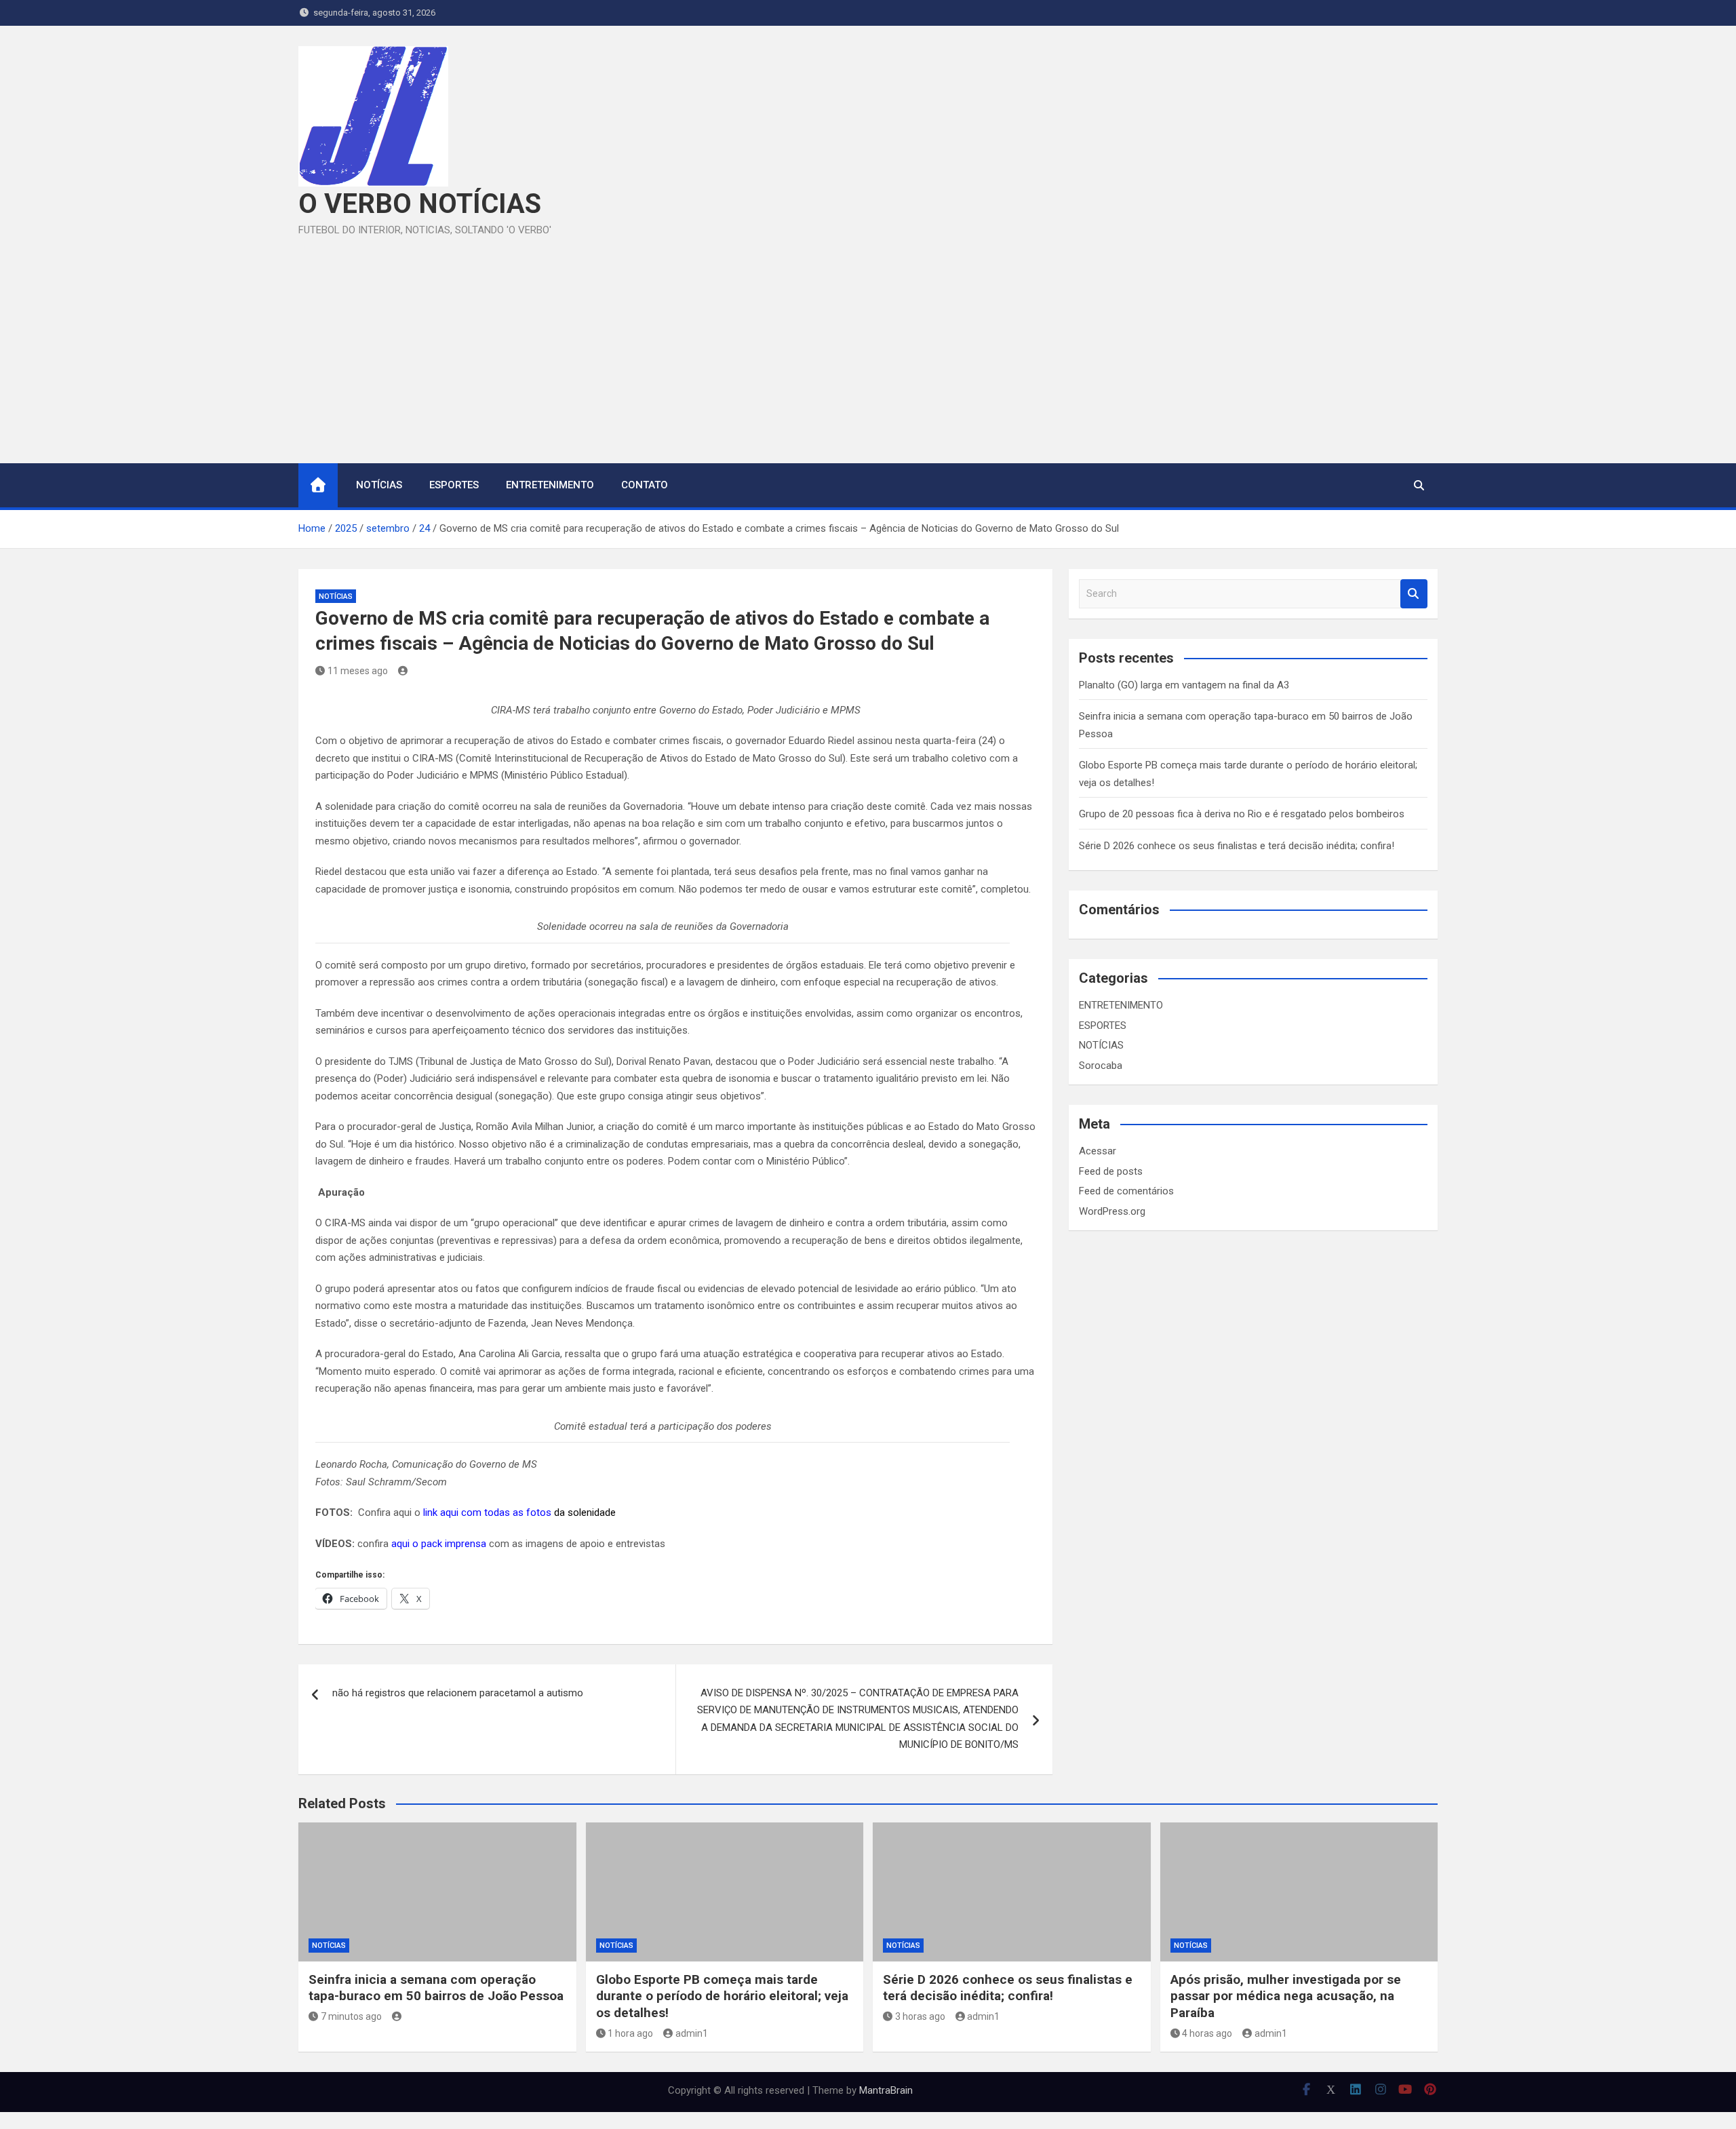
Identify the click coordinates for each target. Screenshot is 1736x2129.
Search (1414, 594)
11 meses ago (358, 671)
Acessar (1098, 1151)
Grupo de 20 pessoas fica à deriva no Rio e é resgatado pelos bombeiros (1242, 814)
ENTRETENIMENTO (550, 485)
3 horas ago (920, 2016)
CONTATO (645, 485)
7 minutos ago (351, 2016)
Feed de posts (1111, 1171)
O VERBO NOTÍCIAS (420, 204)
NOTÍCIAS (379, 485)
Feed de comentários (1126, 1191)
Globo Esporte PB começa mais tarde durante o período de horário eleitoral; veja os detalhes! (722, 1996)
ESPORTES (454, 485)
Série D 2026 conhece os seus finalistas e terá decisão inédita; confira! (1237, 846)
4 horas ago (1207, 2033)
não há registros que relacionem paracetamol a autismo (458, 1693)
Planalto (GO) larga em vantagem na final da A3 (1184, 685)
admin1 (692, 2033)
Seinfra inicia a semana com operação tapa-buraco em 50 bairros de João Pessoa (436, 1988)
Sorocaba (1101, 1066)
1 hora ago (630, 2033)
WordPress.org (1112, 1211)
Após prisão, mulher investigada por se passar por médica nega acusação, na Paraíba (1286, 1996)
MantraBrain (886, 2090)
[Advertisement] (868, 341)
